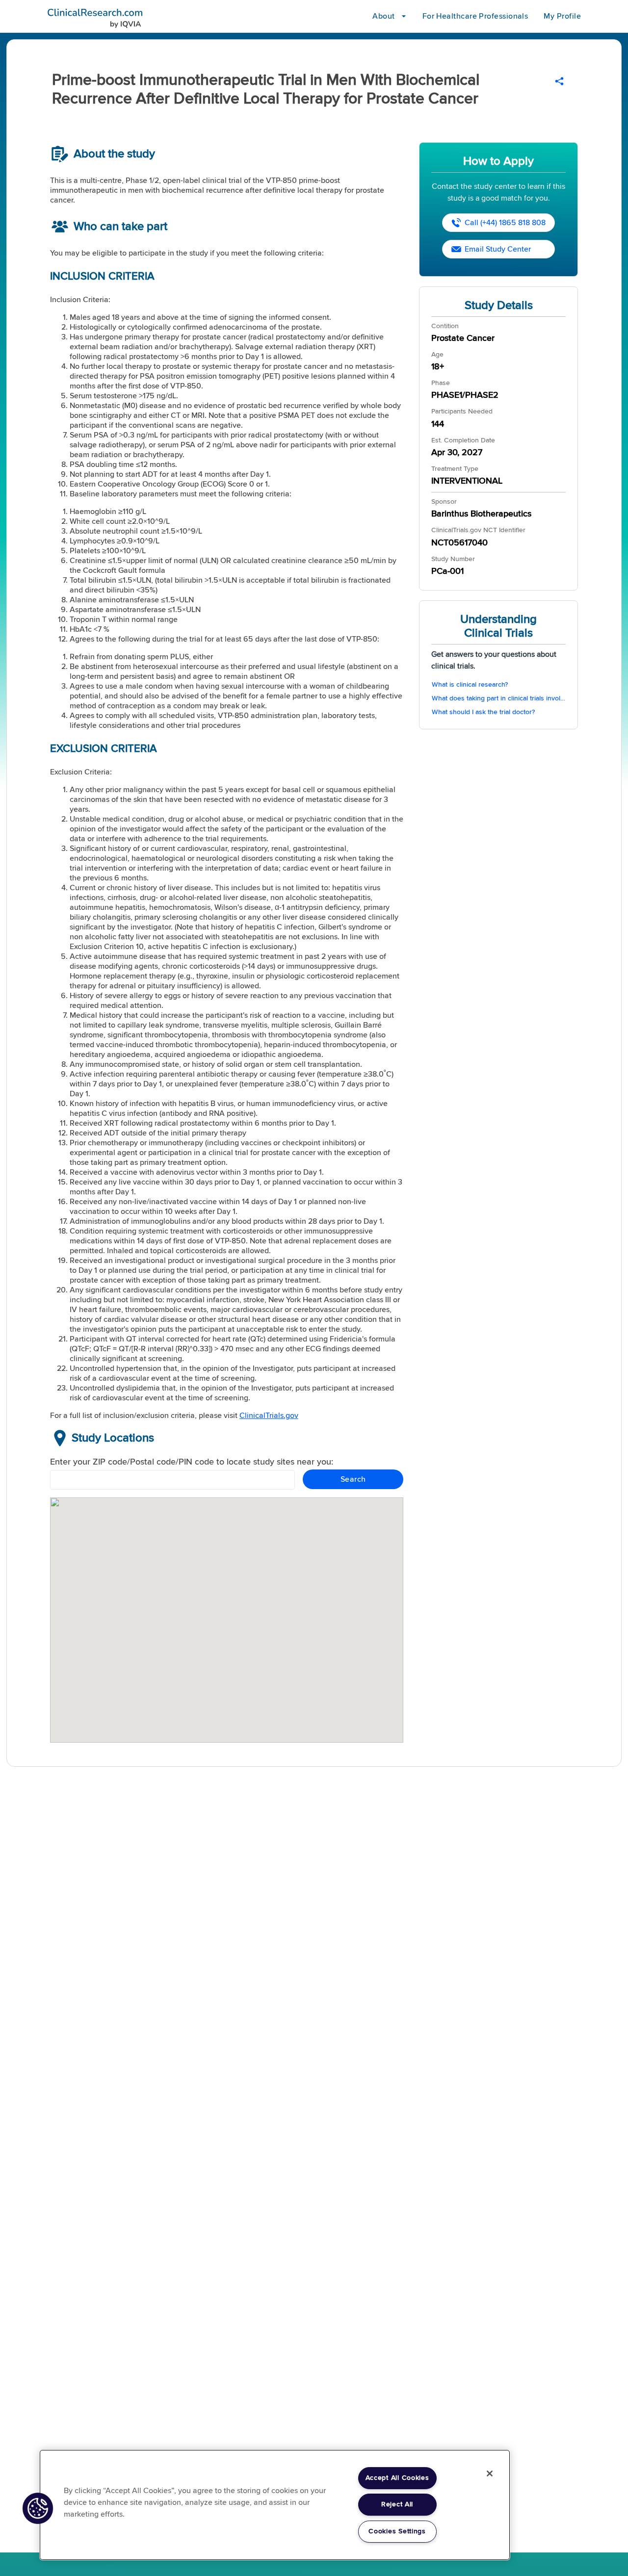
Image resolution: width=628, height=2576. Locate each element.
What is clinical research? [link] (470, 685)
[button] (38, 2508)
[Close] (490, 2473)
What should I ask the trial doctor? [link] (483, 712)
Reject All (397, 2504)
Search (353, 1479)
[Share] (559, 81)
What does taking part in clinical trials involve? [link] (499, 698)
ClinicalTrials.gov (269, 1416)
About (383, 16)
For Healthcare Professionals (475, 16)
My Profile (562, 16)
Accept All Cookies (397, 2478)
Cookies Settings (397, 2531)
